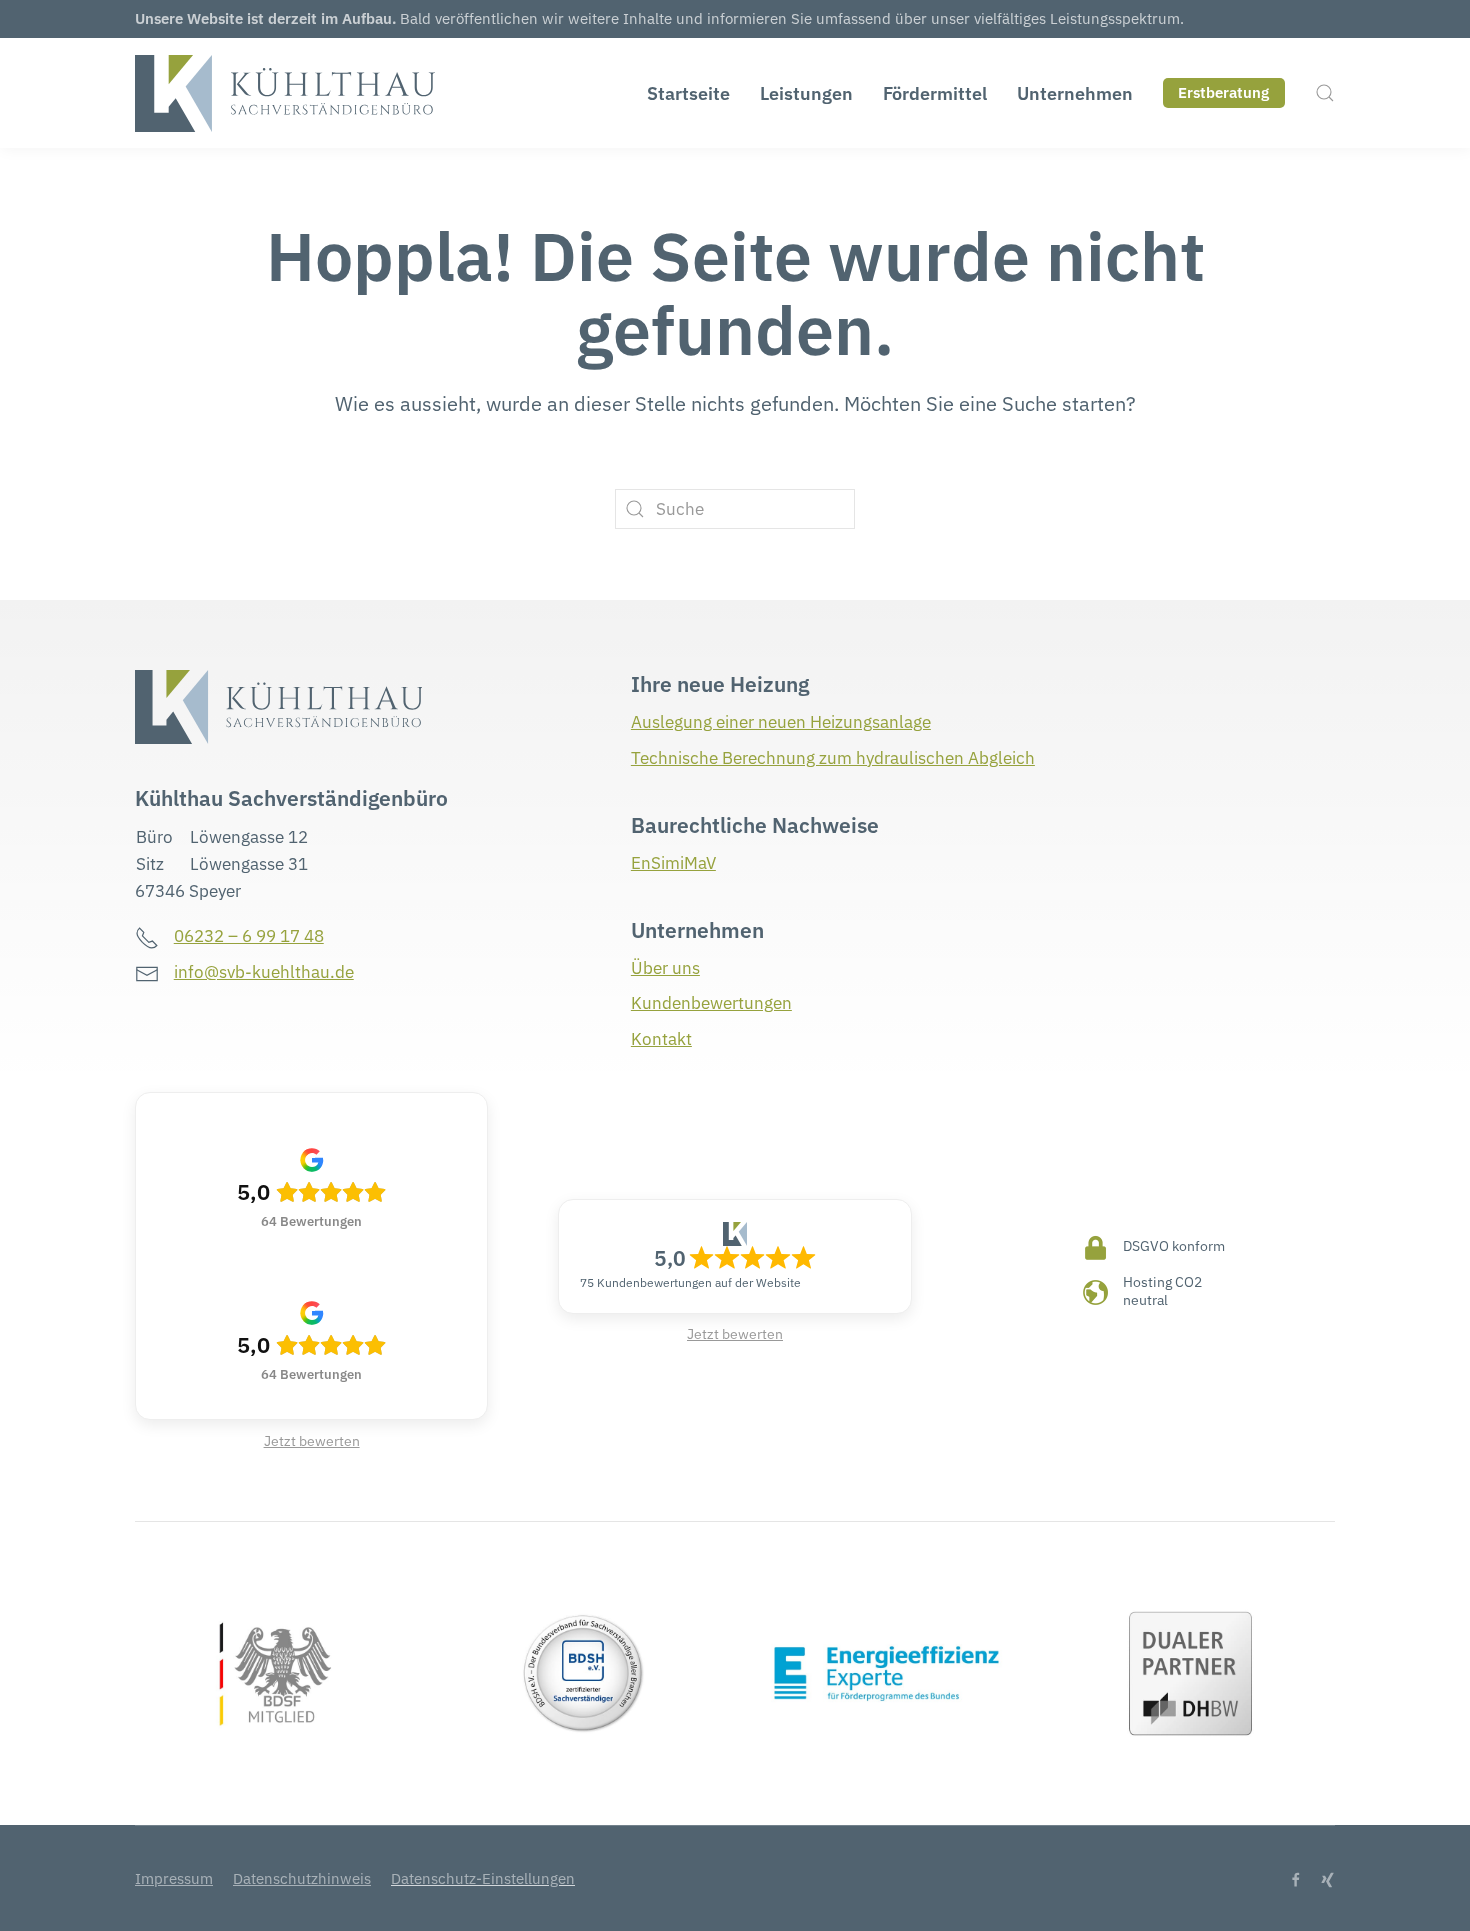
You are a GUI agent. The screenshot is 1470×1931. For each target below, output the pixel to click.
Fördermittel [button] (935, 93)
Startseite (688, 93)
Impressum (174, 1878)
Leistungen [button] (806, 93)
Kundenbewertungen (711, 1003)
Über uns (665, 968)
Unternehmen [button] (1075, 93)
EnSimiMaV (673, 863)
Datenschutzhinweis (302, 1878)
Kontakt (661, 1039)
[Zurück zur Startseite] (285, 93)
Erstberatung (1223, 92)
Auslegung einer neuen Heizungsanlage (781, 722)
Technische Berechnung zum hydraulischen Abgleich (833, 758)
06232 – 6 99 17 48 (249, 936)
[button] (1325, 93)
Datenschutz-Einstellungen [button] (483, 1878)
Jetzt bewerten (312, 1441)
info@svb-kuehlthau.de (264, 972)
